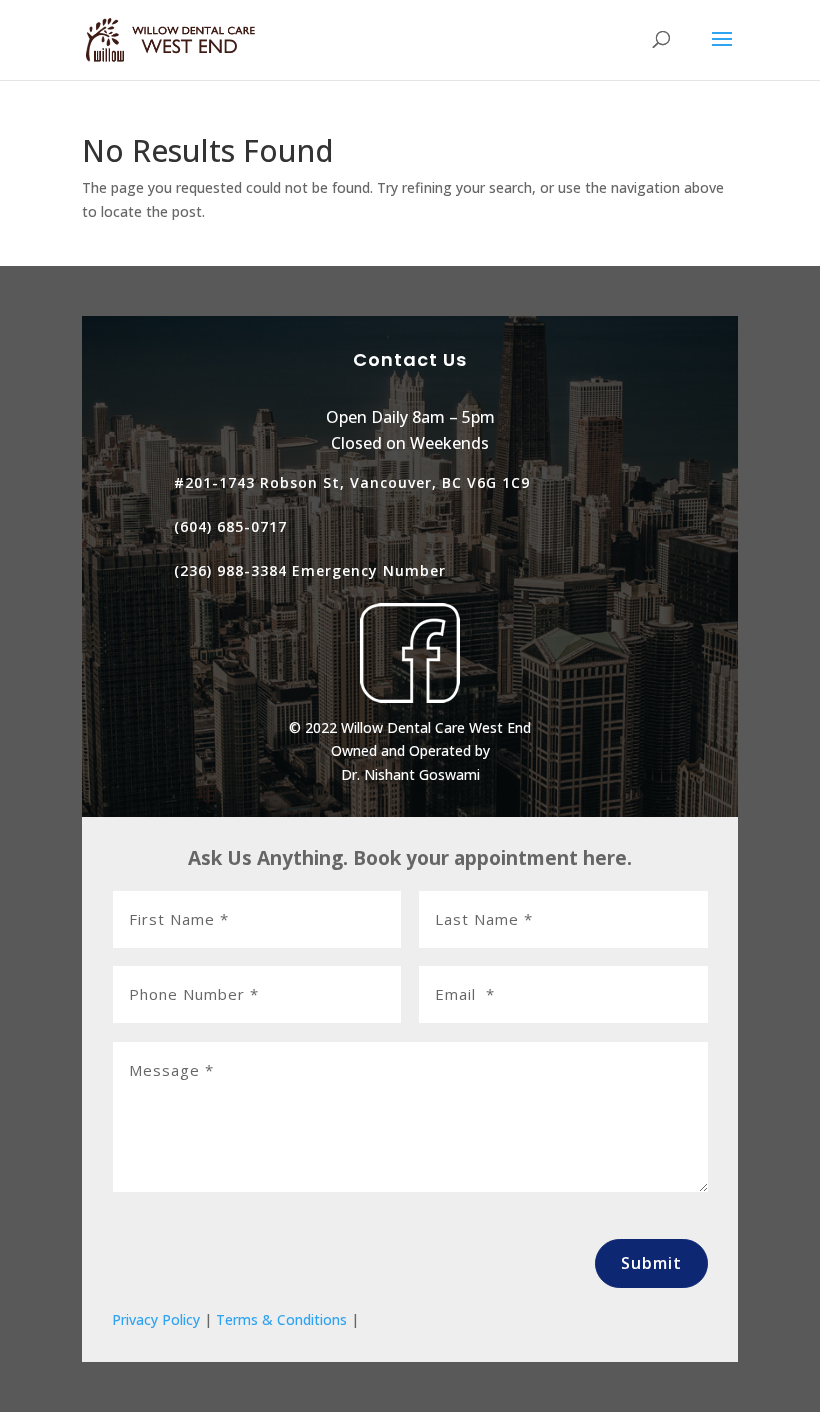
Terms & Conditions (281, 1319)
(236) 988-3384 (230, 570)
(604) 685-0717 (230, 526)
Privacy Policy (156, 1319)
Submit (651, 1263)
